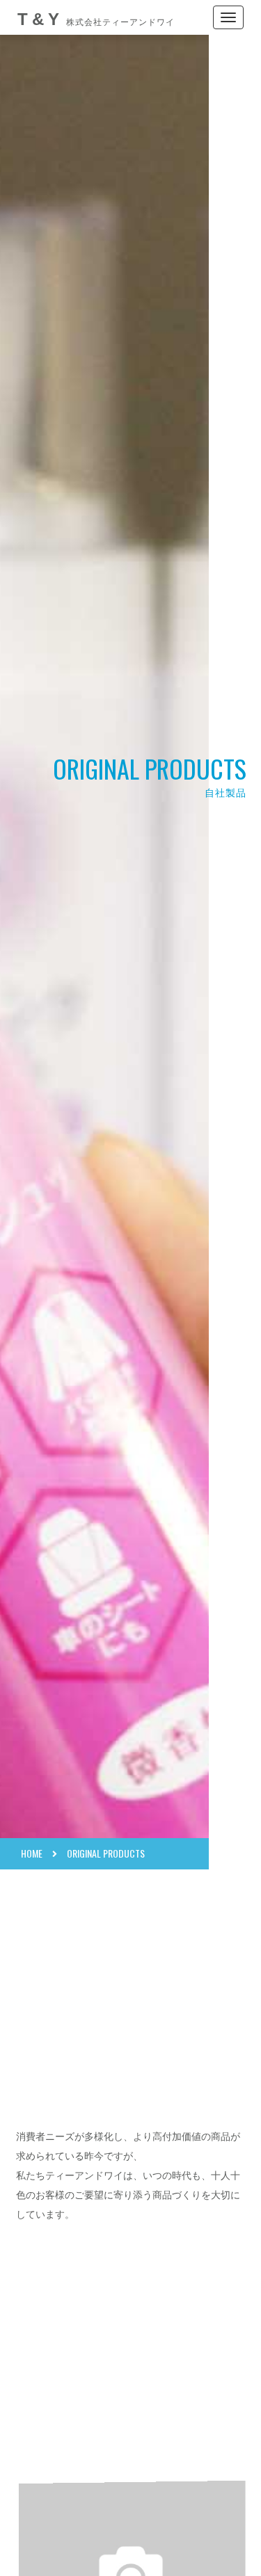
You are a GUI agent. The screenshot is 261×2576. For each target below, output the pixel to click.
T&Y (96, 19)
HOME (32, 1853)
